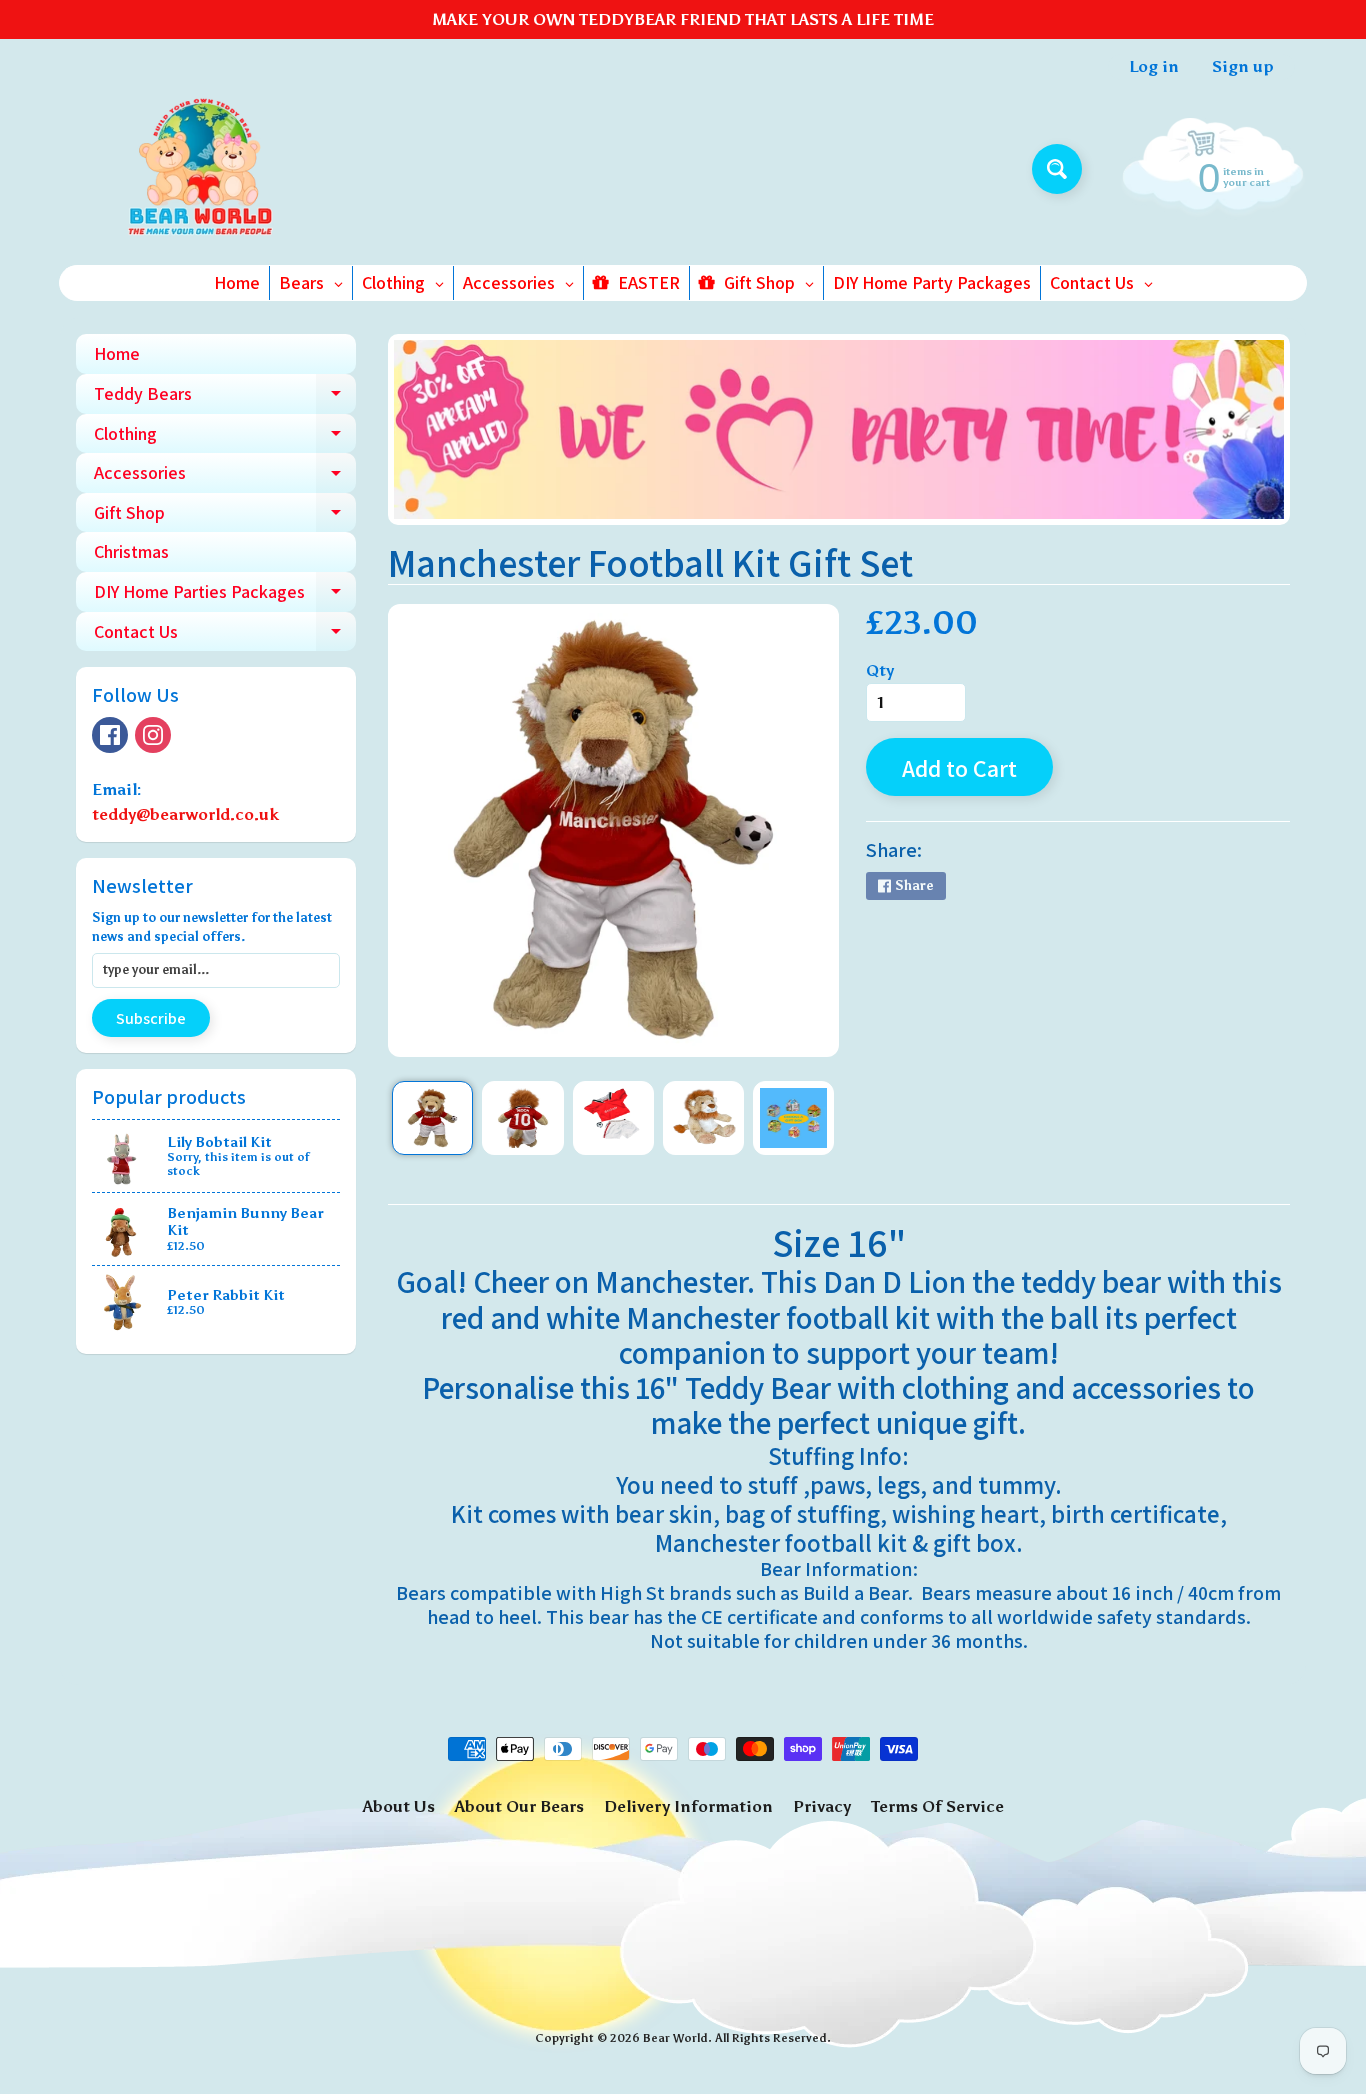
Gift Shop (225, 517)
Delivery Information (688, 1806)
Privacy (822, 1806)
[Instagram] (153, 735)
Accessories (225, 477)
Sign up (1243, 67)
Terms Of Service (937, 1806)
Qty (880, 670)
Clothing (225, 438)
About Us (399, 1806)
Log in (1154, 67)
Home (117, 353)
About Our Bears (519, 1806)
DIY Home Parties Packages (225, 596)
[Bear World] (201, 169)
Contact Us (225, 636)
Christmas (131, 551)
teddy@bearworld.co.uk (185, 815)
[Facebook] (110, 735)
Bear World (675, 2038)
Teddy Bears (225, 398)
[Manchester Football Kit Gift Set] (432, 1118)
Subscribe (151, 1018)
